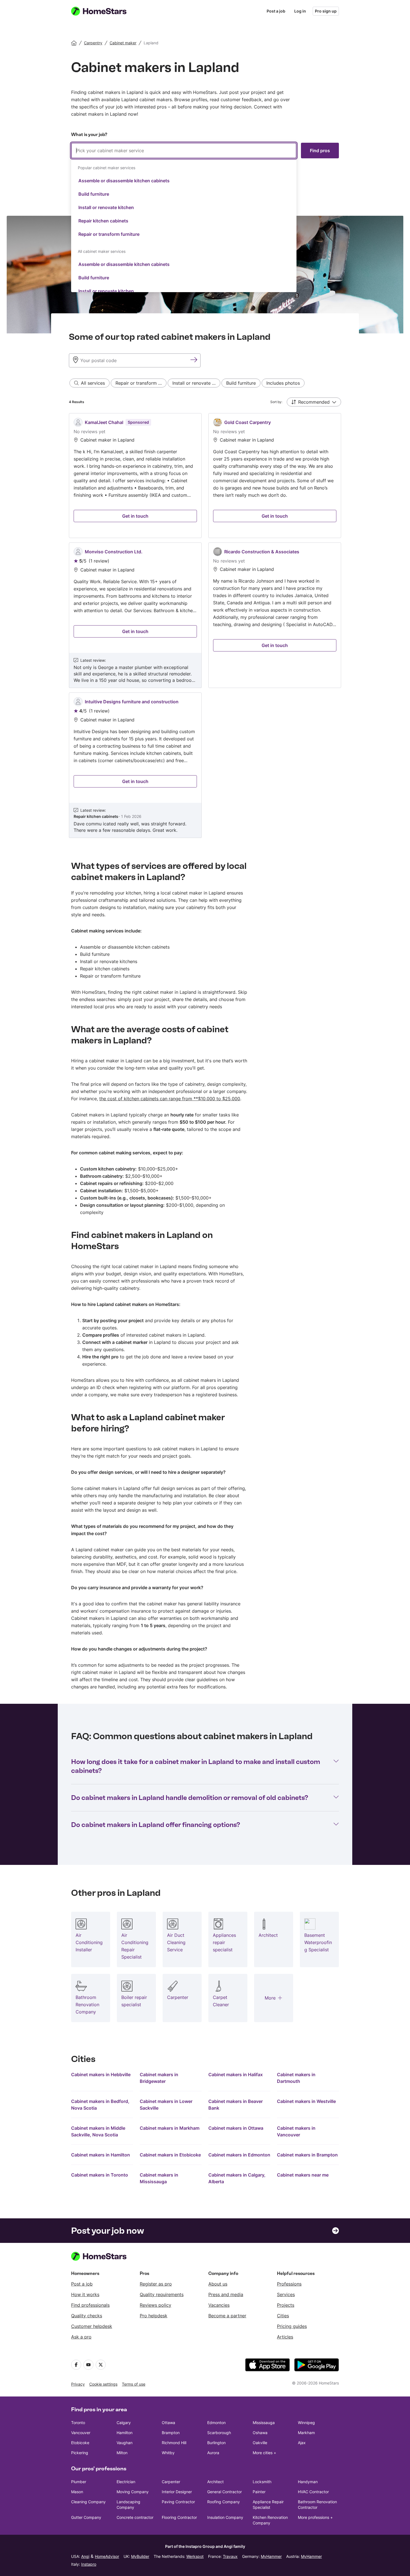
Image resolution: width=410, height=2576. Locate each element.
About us (218, 2284)
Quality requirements (162, 2294)
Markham (306, 2433)
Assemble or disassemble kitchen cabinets (124, 181)
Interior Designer (177, 2492)
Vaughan (125, 2443)
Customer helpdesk (92, 2326)
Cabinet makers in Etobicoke (170, 2155)
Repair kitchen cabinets (103, 221)
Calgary (124, 2423)
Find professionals (90, 2305)
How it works (85, 2294)
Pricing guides (292, 2326)
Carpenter (171, 2482)
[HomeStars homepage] (104, 11)
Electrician (126, 2482)
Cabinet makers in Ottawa (236, 2128)
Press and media (226, 2294)
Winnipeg (306, 2423)
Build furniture (94, 194)
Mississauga (264, 2423)
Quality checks (87, 2316)
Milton (122, 2453)
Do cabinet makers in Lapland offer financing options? (156, 1825)
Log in (300, 11)
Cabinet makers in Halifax (236, 2075)
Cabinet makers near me (303, 2175)
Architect (215, 2482)
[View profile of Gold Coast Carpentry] (275, 476)
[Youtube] (88, 2365)
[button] (314, 402)
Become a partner (227, 2316)
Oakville (260, 2443)
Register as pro (156, 2284)
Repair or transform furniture (109, 234)
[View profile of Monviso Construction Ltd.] (135, 615)
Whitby (168, 2453)
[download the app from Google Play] (317, 2365)
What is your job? (89, 135)
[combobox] (184, 217)
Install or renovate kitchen (106, 207)
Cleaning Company (88, 2502)
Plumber (79, 2482)
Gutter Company (86, 2517)
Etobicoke (80, 2443)
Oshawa (260, 2433)
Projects (286, 2305)
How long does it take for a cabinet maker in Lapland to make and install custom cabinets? (196, 1766)
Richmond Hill (174, 2443)
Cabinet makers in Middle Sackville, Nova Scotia (98, 2131)
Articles (285, 2337)
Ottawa (168, 2423)
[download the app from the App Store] (267, 2365)
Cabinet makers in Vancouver (296, 2131)
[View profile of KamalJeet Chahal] (135, 476)
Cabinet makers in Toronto (100, 2175)
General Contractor (225, 2492)
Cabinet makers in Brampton (307, 2155)
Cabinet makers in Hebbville (101, 2075)
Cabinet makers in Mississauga (159, 2178)
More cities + (264, 2453)
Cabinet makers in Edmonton (239, 2155)
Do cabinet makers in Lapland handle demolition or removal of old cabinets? (190, 1798)
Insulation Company (225, 2517)
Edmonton (216, 2423)
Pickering (80, 2453)
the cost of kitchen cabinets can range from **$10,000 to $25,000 (170, 1099)
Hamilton (125, 2433)
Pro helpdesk (154, 2316)
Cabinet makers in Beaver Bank (236, 2105)
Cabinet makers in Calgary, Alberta (237, 2178)
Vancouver (81, 2433)
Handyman (308, 2482)
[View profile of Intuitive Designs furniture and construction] (135, 765)
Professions (289, 2284)
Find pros (320, 151)
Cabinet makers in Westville (306, 2101)
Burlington (216, 2443)
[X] (101, 2365)
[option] (184, 181)
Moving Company (133, 2492)
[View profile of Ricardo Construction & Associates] (275, 615)
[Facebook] (76, 2365)
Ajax (302, 2443)
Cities (283, 2316)
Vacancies (219, 2305)
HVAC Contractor (313, 2492)
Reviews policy (155, 2305)
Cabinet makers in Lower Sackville (166, 2105)
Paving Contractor (178, 2502)
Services (286, 2294)
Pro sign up (326, 11)
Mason (77, 2492)
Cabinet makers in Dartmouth (296, 2078)
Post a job (276, 11)
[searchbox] (184, 151)
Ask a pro (81, 2337)
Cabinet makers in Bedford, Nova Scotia (100, 2105)
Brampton (171, 2433)
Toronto (78, 2423)
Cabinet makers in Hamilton (101, 2155)
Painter (259, 2492)
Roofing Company (224, 2502)
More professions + (315, 2517)
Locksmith (262, 2482)
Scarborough (219, 2433)
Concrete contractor (135, 2517)
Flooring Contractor (179, 2517)
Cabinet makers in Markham (170, 2128)
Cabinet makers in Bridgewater (159, 2078)
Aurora (213, 2453)
